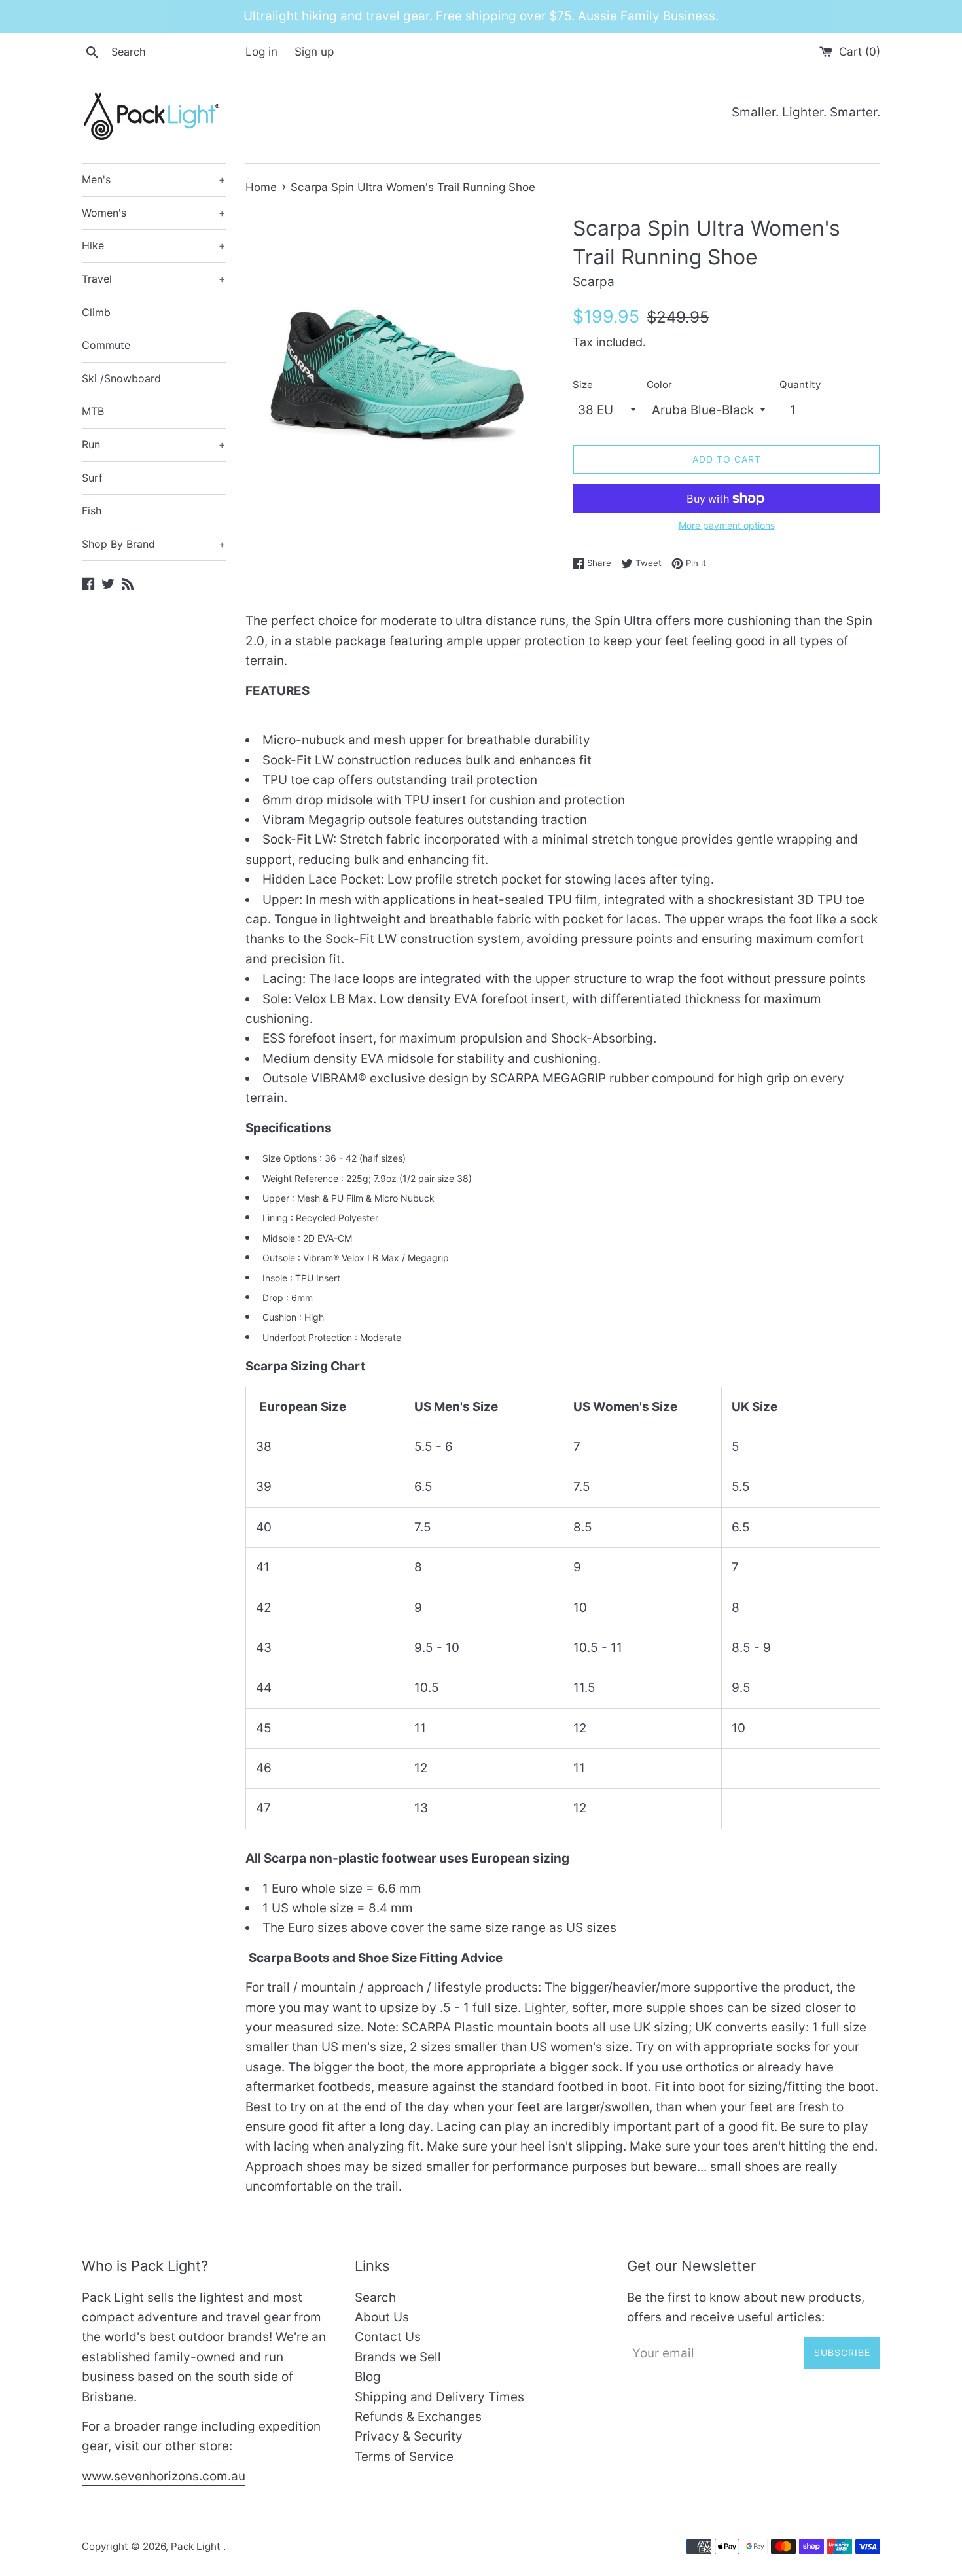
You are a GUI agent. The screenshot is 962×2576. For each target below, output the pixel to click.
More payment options (727, 525)
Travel (154, 279)
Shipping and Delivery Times (439, 2397)
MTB (93, 411)
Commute (106, 345)
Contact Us (388, 2337)
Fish (92, 510)
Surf (92, 478)
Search (375, 2298)
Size (583, 385)
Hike (154, 245)
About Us (382, 2317)
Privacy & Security (409, 2436)
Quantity (800, 385)
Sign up (314, 51)
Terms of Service (404, 2457)
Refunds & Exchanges (418, 2417)
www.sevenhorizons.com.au (164, 2476)
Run (154, 444)
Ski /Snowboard (121, 378)
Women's (154, 213)
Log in (261, 51)
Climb (96, 312)
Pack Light (197, 2546)
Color (659, 385)
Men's (154, 179)
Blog (368, 2377)
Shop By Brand (154, 544)
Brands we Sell (398, 2357)
